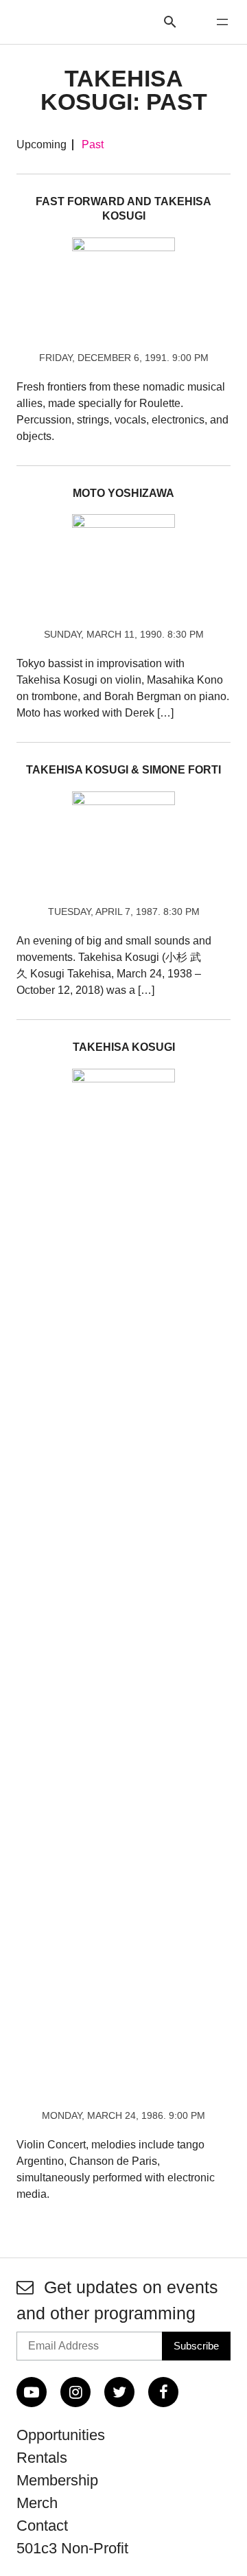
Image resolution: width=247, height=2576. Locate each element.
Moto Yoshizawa (123, 493)
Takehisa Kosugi (124, 1047)
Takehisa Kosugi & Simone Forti (123, 770)
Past (93, 145)
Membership (57, 2480)
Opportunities (61, 2435)
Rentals (42, 2458)
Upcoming (42, 145)
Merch (37, 2503)
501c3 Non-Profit (72, 2548)
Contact (42, 2526)
